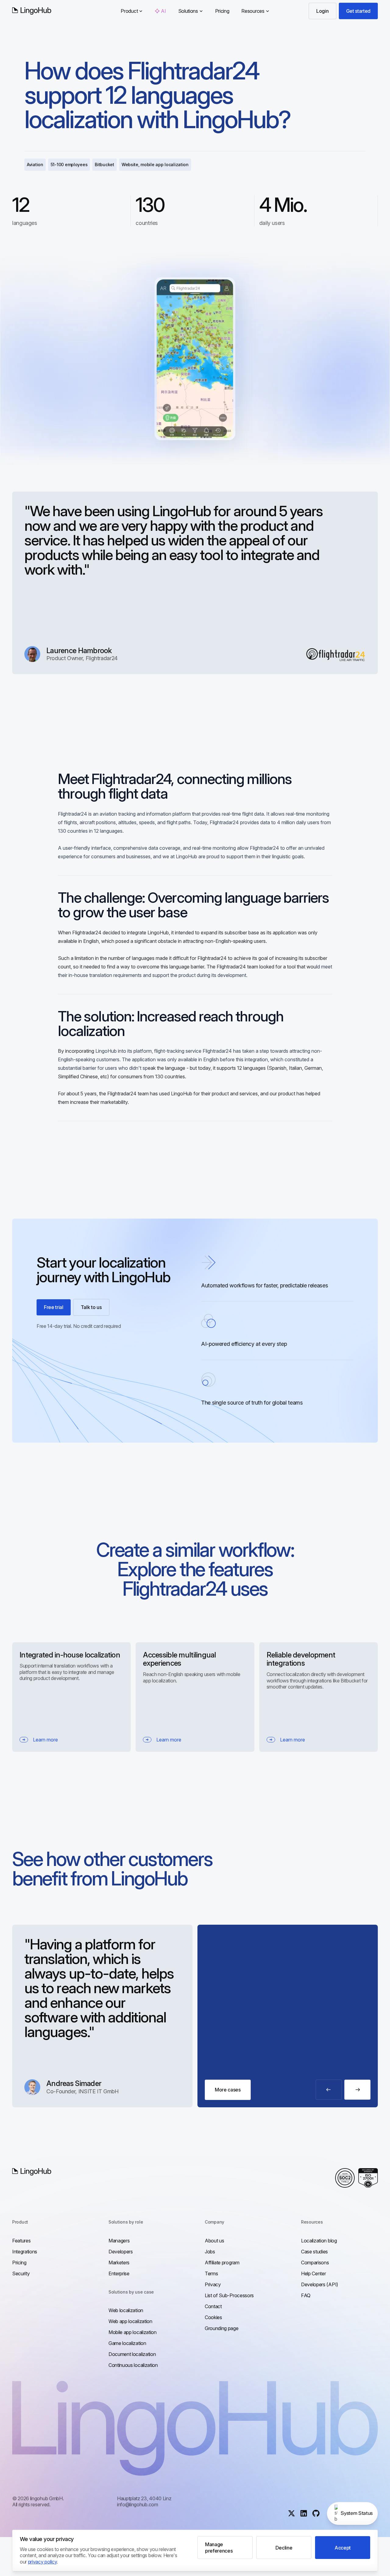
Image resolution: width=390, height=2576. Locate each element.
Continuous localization (133, 2365)
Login (322, 11)
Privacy (213, 2284)
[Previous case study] (329, 2090)
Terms (211, 2273)
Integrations (25, 2252)
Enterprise (119, 2273)
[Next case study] (357, 2090)
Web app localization (130, 2321)
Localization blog (319, 2241)
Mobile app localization (133, 2332)
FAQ (306, 2295)
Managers (119, 2241)
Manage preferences (219, 2547)
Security (21, 2273)
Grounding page (222, 2328)
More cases (228, 2090)
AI (163, 11)
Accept (343, 2548)
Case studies (314, 2252)
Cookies (213, 2317)
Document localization (132, 2354)
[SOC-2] (345, 2178)
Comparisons (315, 2263)
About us (214, 2241)
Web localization (126, 2310)
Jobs (210, 2252)
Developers (121, 2252)
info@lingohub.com (138, 2504)
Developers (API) (320, 2284)
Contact (213, 2306)
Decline (284, 2548)
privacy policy (43, 2562)
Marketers (119, 2263)
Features (21, 2241)
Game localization (127, 2343)
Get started (358, 11)
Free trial (54, 1307)
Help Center (313, 2273)
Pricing (222, 11)
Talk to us (91, 1307)
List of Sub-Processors (229, 2295)
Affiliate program (222, 2263)
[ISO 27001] (368, 2178)
